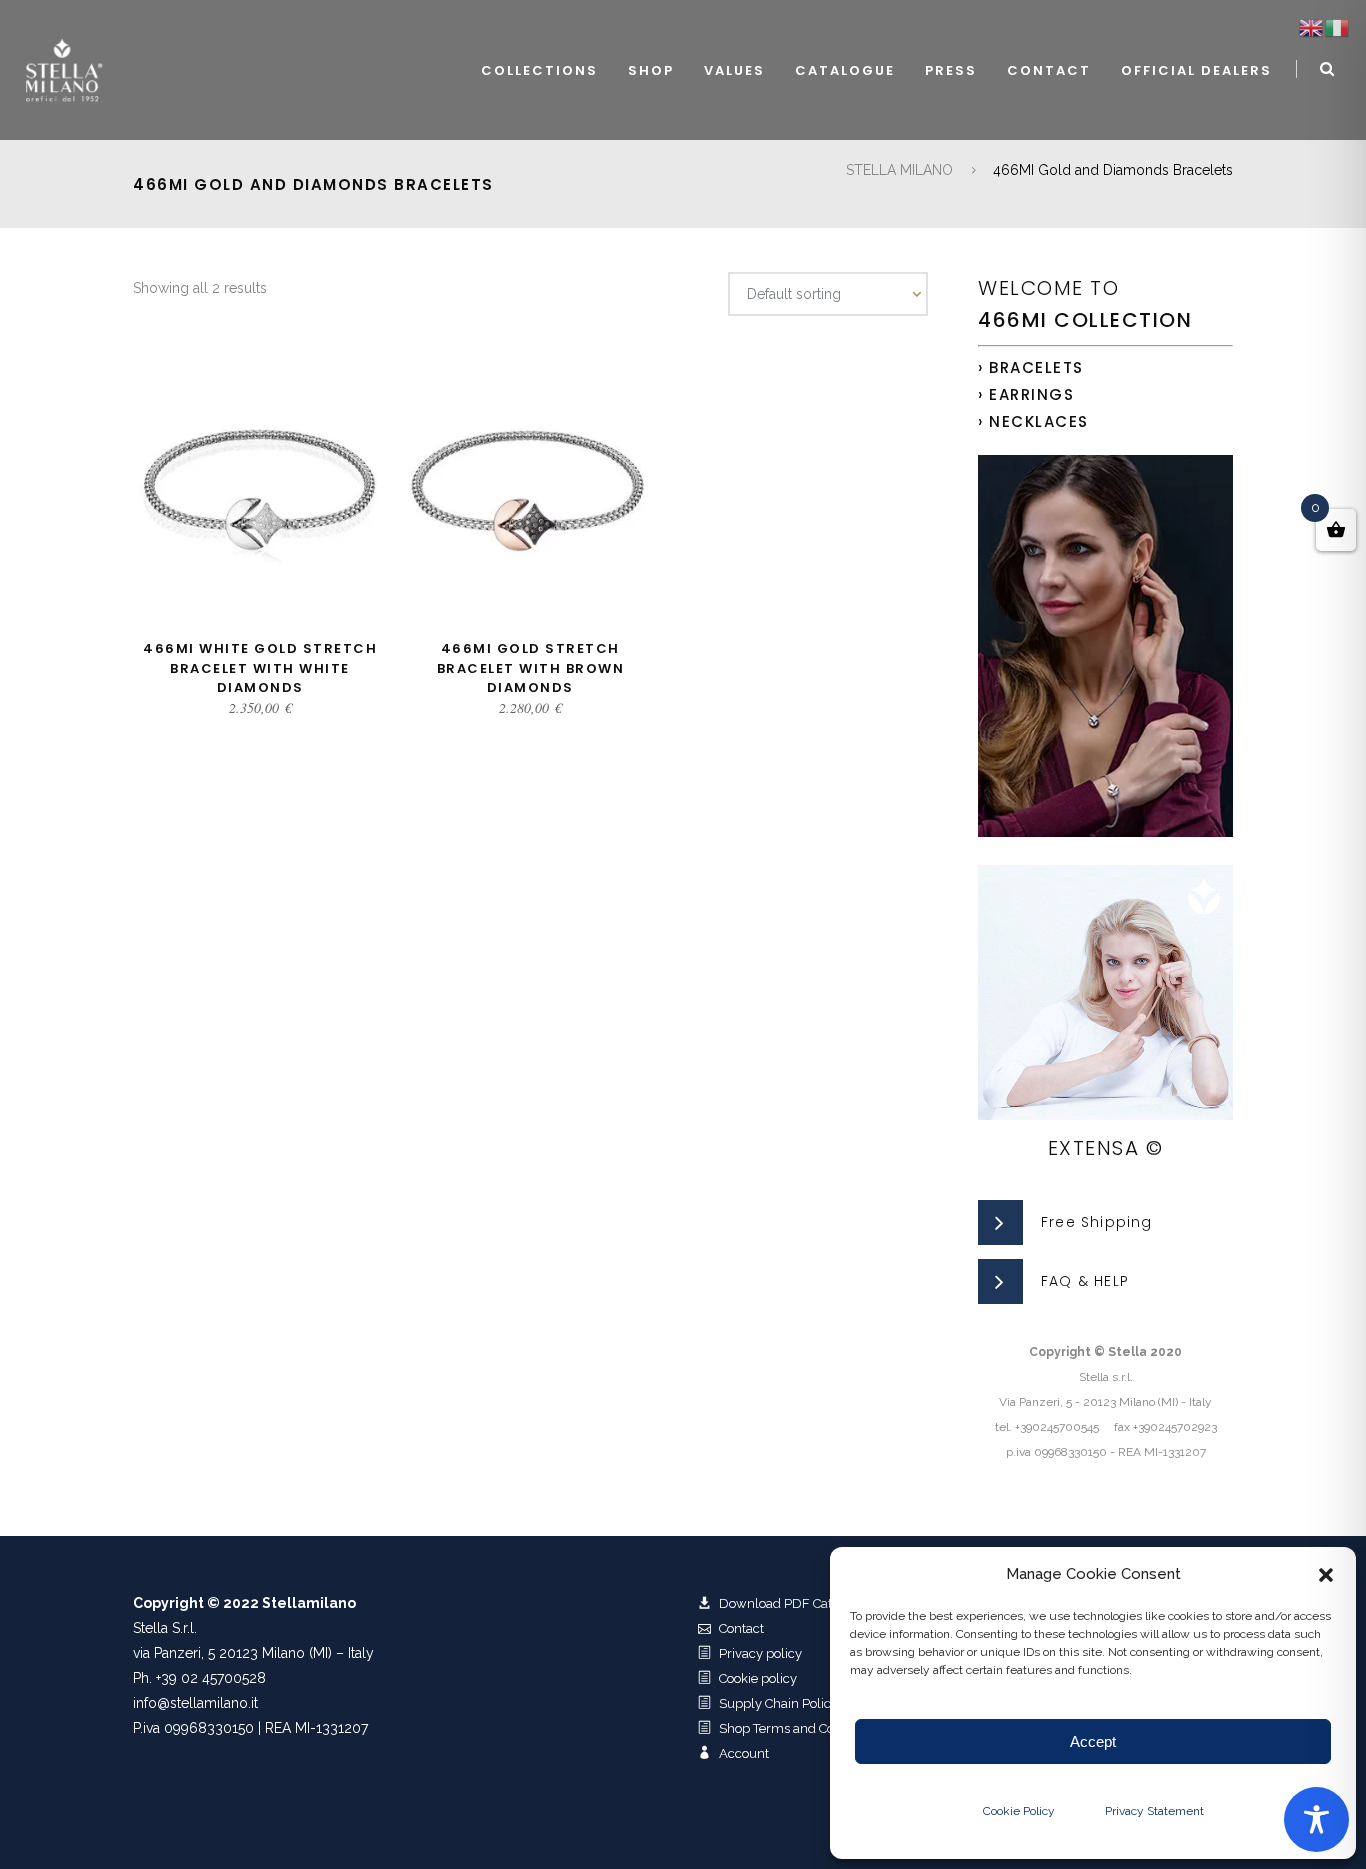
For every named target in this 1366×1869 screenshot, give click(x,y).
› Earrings (1026, 394)
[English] (1312, 27)
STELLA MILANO (899, 170)
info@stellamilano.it (195, 1703)
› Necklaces (1033, 421)
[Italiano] (1338, 27)
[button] (1326, 1575)
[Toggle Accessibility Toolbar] (1316, 1819)
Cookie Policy (1019, 1811)
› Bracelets (1031, 367)
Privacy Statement (1154, 1811)
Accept (1093, 1741)
